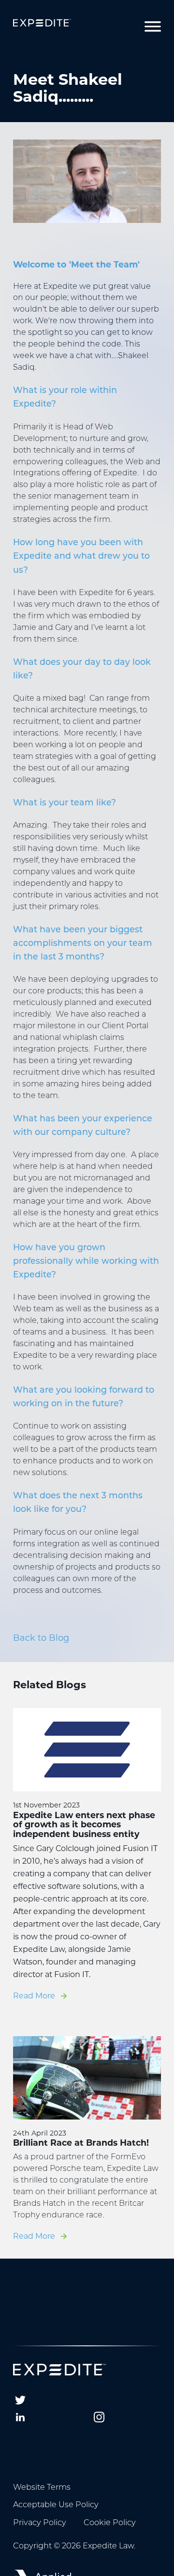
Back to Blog (41, 1638)
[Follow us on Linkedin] (20, 2417)
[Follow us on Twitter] (20, 2400)
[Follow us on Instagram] (99, 2417)
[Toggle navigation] (153, 27)
